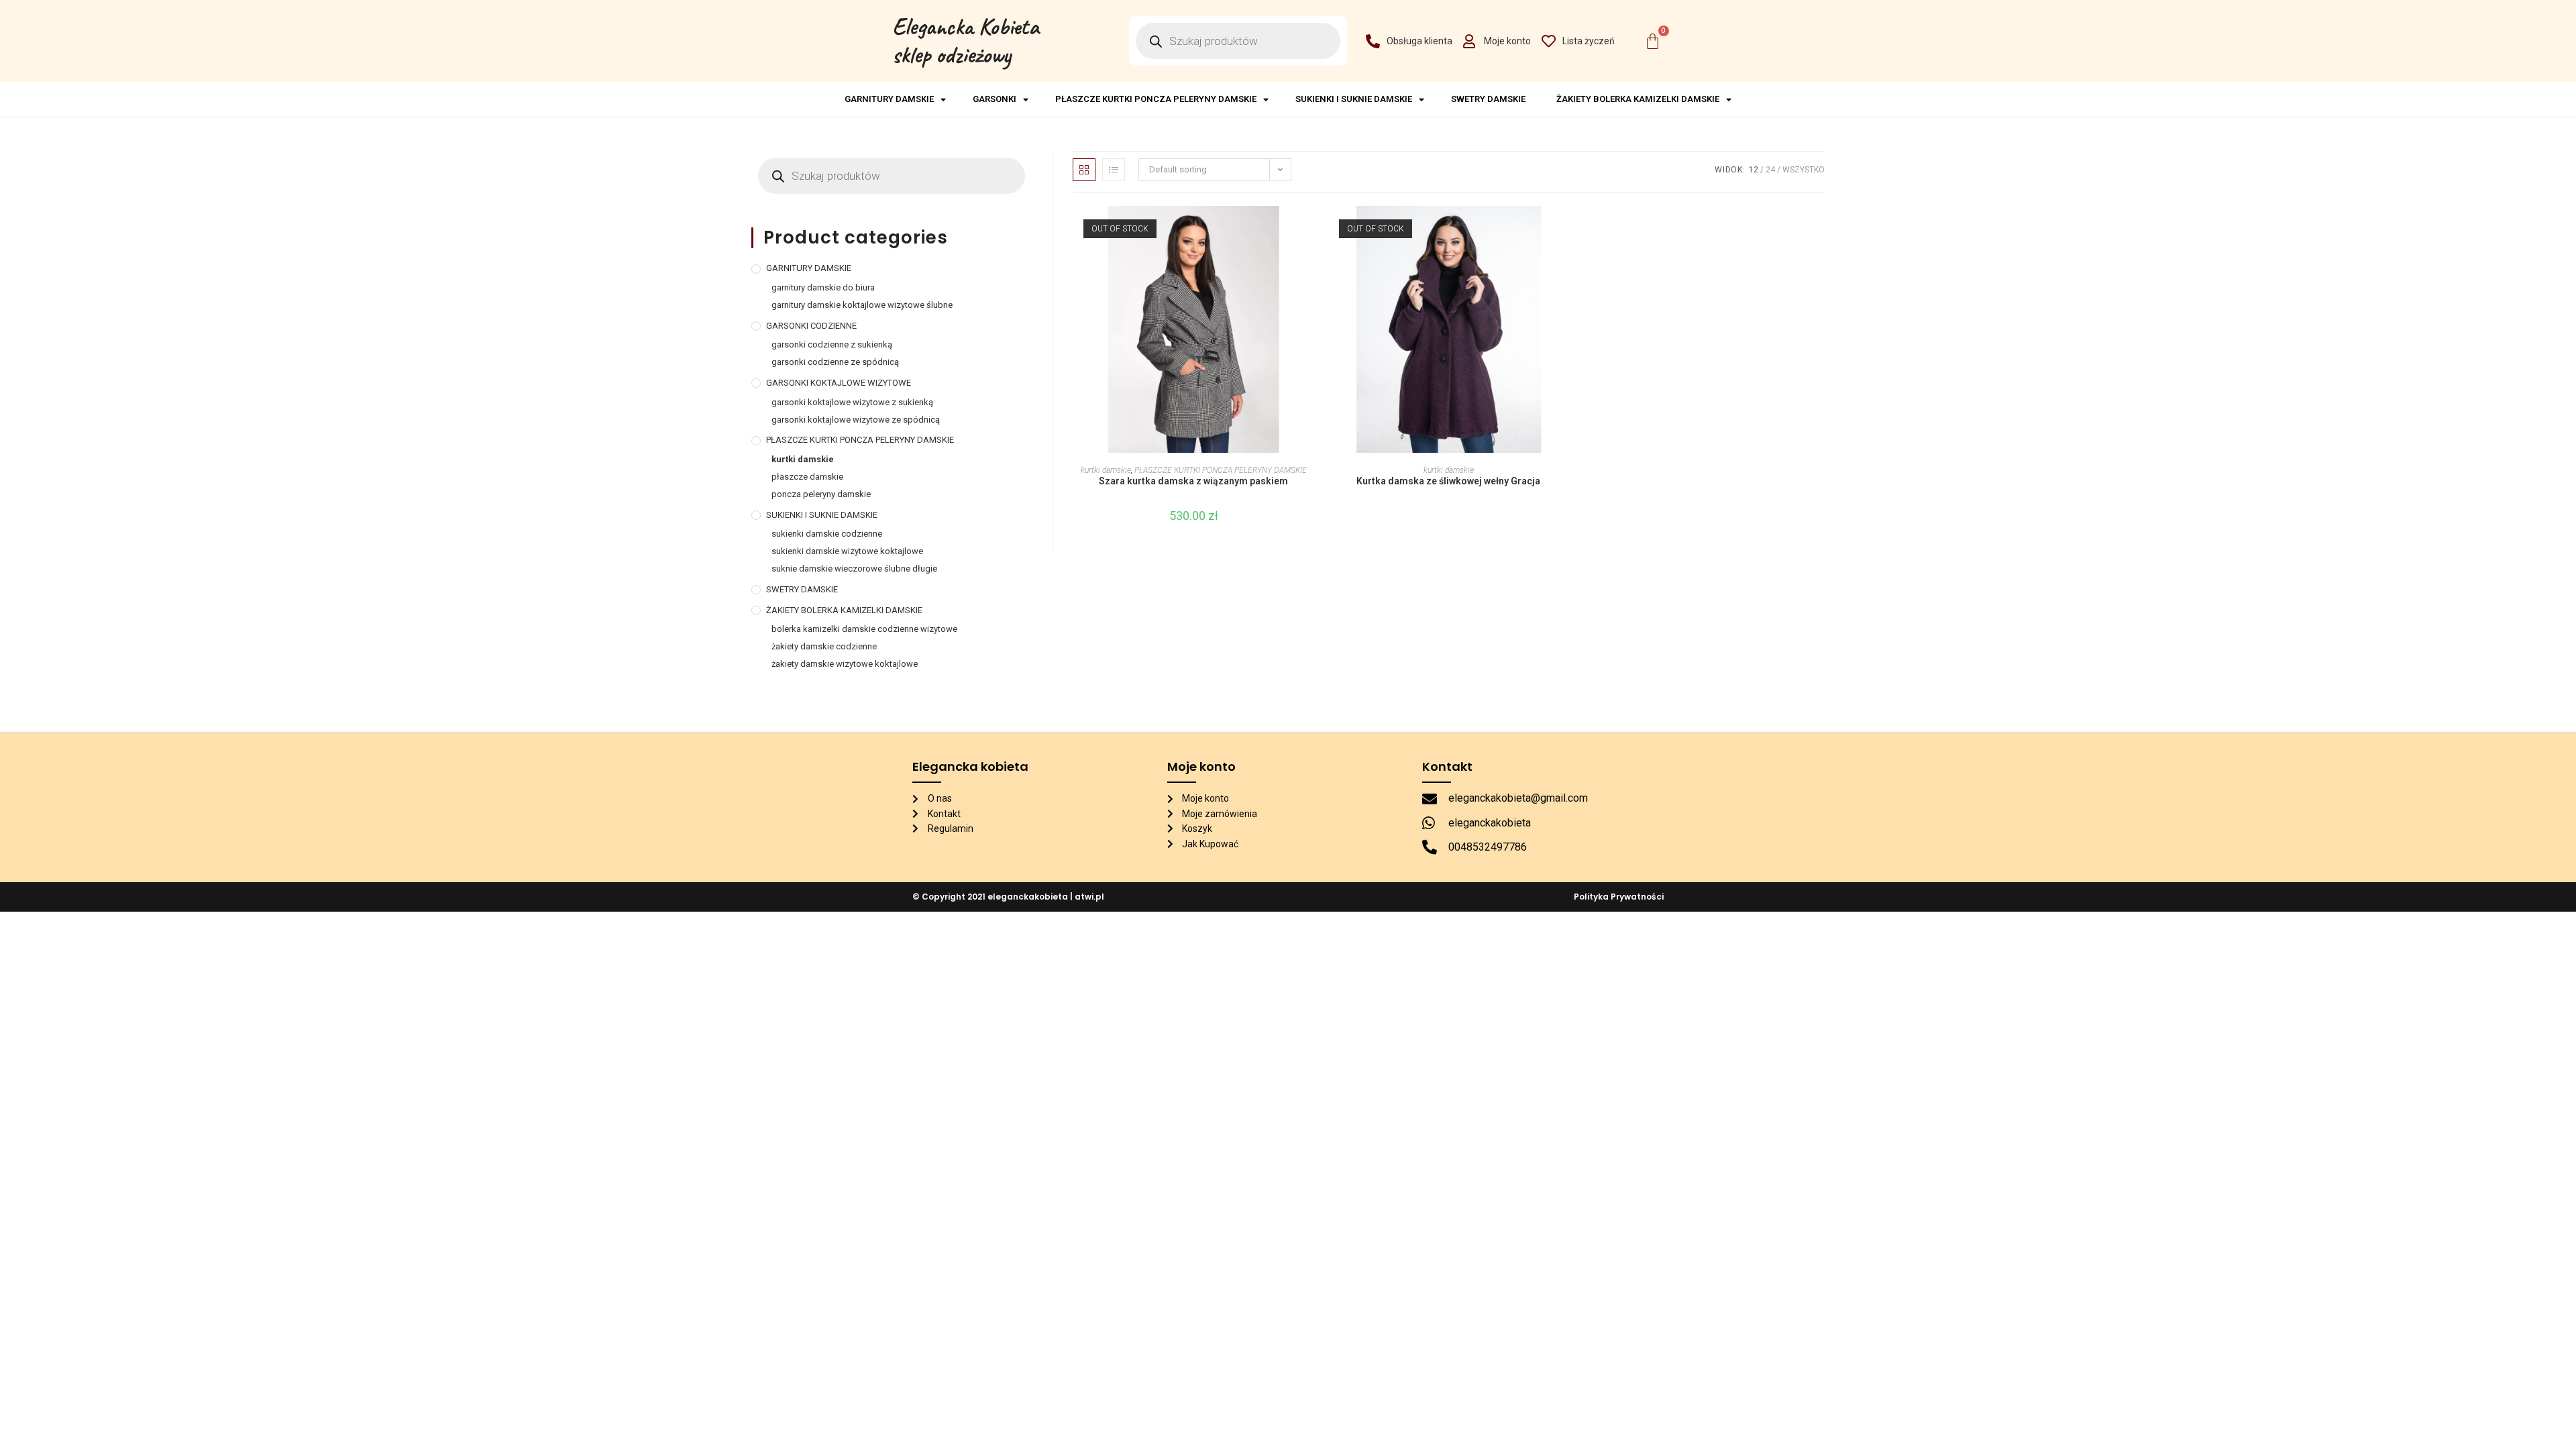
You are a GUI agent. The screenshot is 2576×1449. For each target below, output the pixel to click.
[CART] (1653, 41)
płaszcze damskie (807, 477)
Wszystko (1804, 170)
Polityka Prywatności (1619, 897)
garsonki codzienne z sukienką (832, 344)
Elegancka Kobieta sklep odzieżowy (966, 41)
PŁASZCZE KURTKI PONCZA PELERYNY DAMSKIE (1156, 99)
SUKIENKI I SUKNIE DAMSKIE (1354, 99)
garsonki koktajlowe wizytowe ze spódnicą (856, 420)
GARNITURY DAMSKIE (889, 99)
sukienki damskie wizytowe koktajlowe (847, 551)
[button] (1310, 264)
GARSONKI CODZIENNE (811, 326)
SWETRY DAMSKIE (1490, 99)
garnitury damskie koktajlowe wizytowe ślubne (862, 305)
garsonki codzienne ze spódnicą (835, 362)
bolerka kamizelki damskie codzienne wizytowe (864, 629)
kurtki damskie (1106, 470)
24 (1770, 170)
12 (1754, 170)
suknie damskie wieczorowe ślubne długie (854, 569)
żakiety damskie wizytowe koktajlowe (845, 664)
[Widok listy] (1114, 170)
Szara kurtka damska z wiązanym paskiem (1193, 481)
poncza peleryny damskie (821, 494)
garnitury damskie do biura (823, 287)
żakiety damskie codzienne (824, 646)
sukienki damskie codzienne (827, 534)
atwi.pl (1089, 897)
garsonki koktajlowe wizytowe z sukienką (852, 402)
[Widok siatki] (1084, 170)
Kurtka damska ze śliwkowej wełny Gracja (1448, 481)
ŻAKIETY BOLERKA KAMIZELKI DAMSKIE (1638, 99)
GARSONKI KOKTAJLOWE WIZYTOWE (839, 383)
